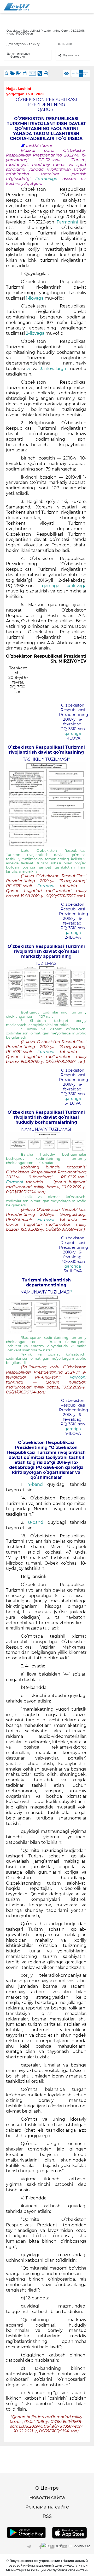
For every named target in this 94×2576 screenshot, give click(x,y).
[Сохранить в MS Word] (40, 73)
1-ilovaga (35, 298)
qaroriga (51, 586)
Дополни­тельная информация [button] (18, 55)
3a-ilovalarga (54, 369)
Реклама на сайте (47, 2507)
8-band (38, 1522)
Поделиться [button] (71, 55)
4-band (37, 1484)
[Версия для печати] (46, 73)
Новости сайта (47, 2497)
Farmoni (49, 886)
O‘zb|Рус (86, 73)
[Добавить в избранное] (6, 73)
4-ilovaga (77, 586)
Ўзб (77, 73)
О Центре (47, 2488)
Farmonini (67, 222)
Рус (73, 73)
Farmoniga (49, 179)
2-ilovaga (36, 333)
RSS (47, 2516)
